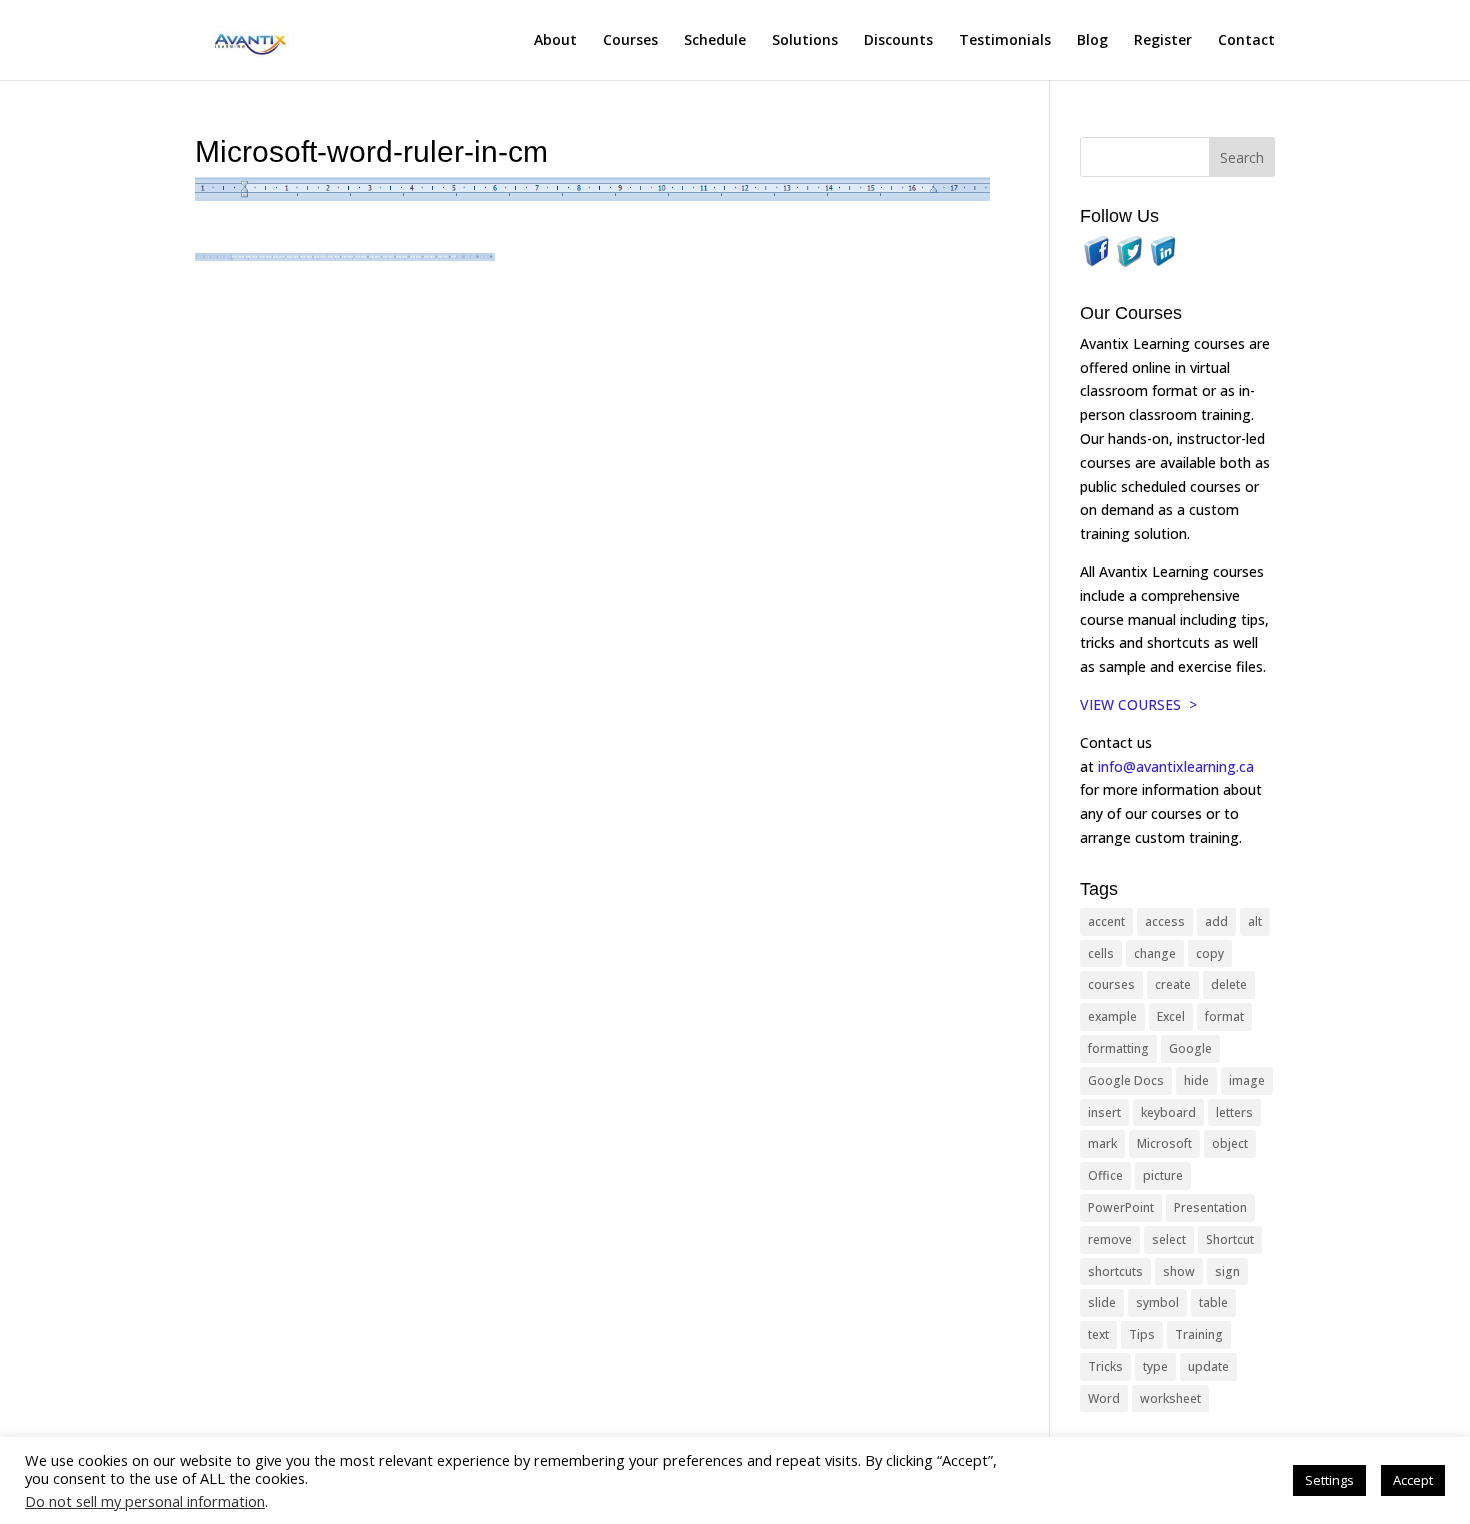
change (1155, 953)
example (1112, 1016)
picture (1163, 1175)
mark (1102, 1143)
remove (1110, 1239)
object (1230, 1143)
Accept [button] (1413, 1480)
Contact (1246, 41)
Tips (1142, 1334)
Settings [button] (1329, 1480)
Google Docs (1126, 1080)
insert (1104, 1112)
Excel (1171, 1016)
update (1208, 1366)
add (1216, 921)
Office (1105, 1175)
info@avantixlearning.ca (1178, 766)
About (555, 41)
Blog (1092, 41)
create (1173, 984)
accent (1106, 921)
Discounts (898, 41)
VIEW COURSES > (1138, 704)
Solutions (805, 41)
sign (1227, 1271)
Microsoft (1164, 1143)
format (1224, 1016)
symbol (1157, 1302)
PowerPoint (1121, 1207)
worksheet (1170, 1398)
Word (1104, 1398)
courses (1111, 984)
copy (1210, 953)
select (1169, 1239)
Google (1190, 1048)
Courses (630, 41)
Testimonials (1005, 41)
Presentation (1210, 1207)
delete (1229, 984)
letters (1234, 1112)
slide (1102, 1302)
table (1213, 1302)
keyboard (1168, 1112)
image (1247, 1080)
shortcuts (1115, 1271)
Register (1163, 41)
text (1098, 1334)
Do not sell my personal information (145, 1501)
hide (1196, 1080)
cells (1101, 953)
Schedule (715, 41)
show (1179, 1271)
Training (1199, 1334)
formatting (1118, 1048)
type (1155, 1366)
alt (1255, 921)
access (1165, 921)
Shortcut (1230, 1239)
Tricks (1105, 1366)
